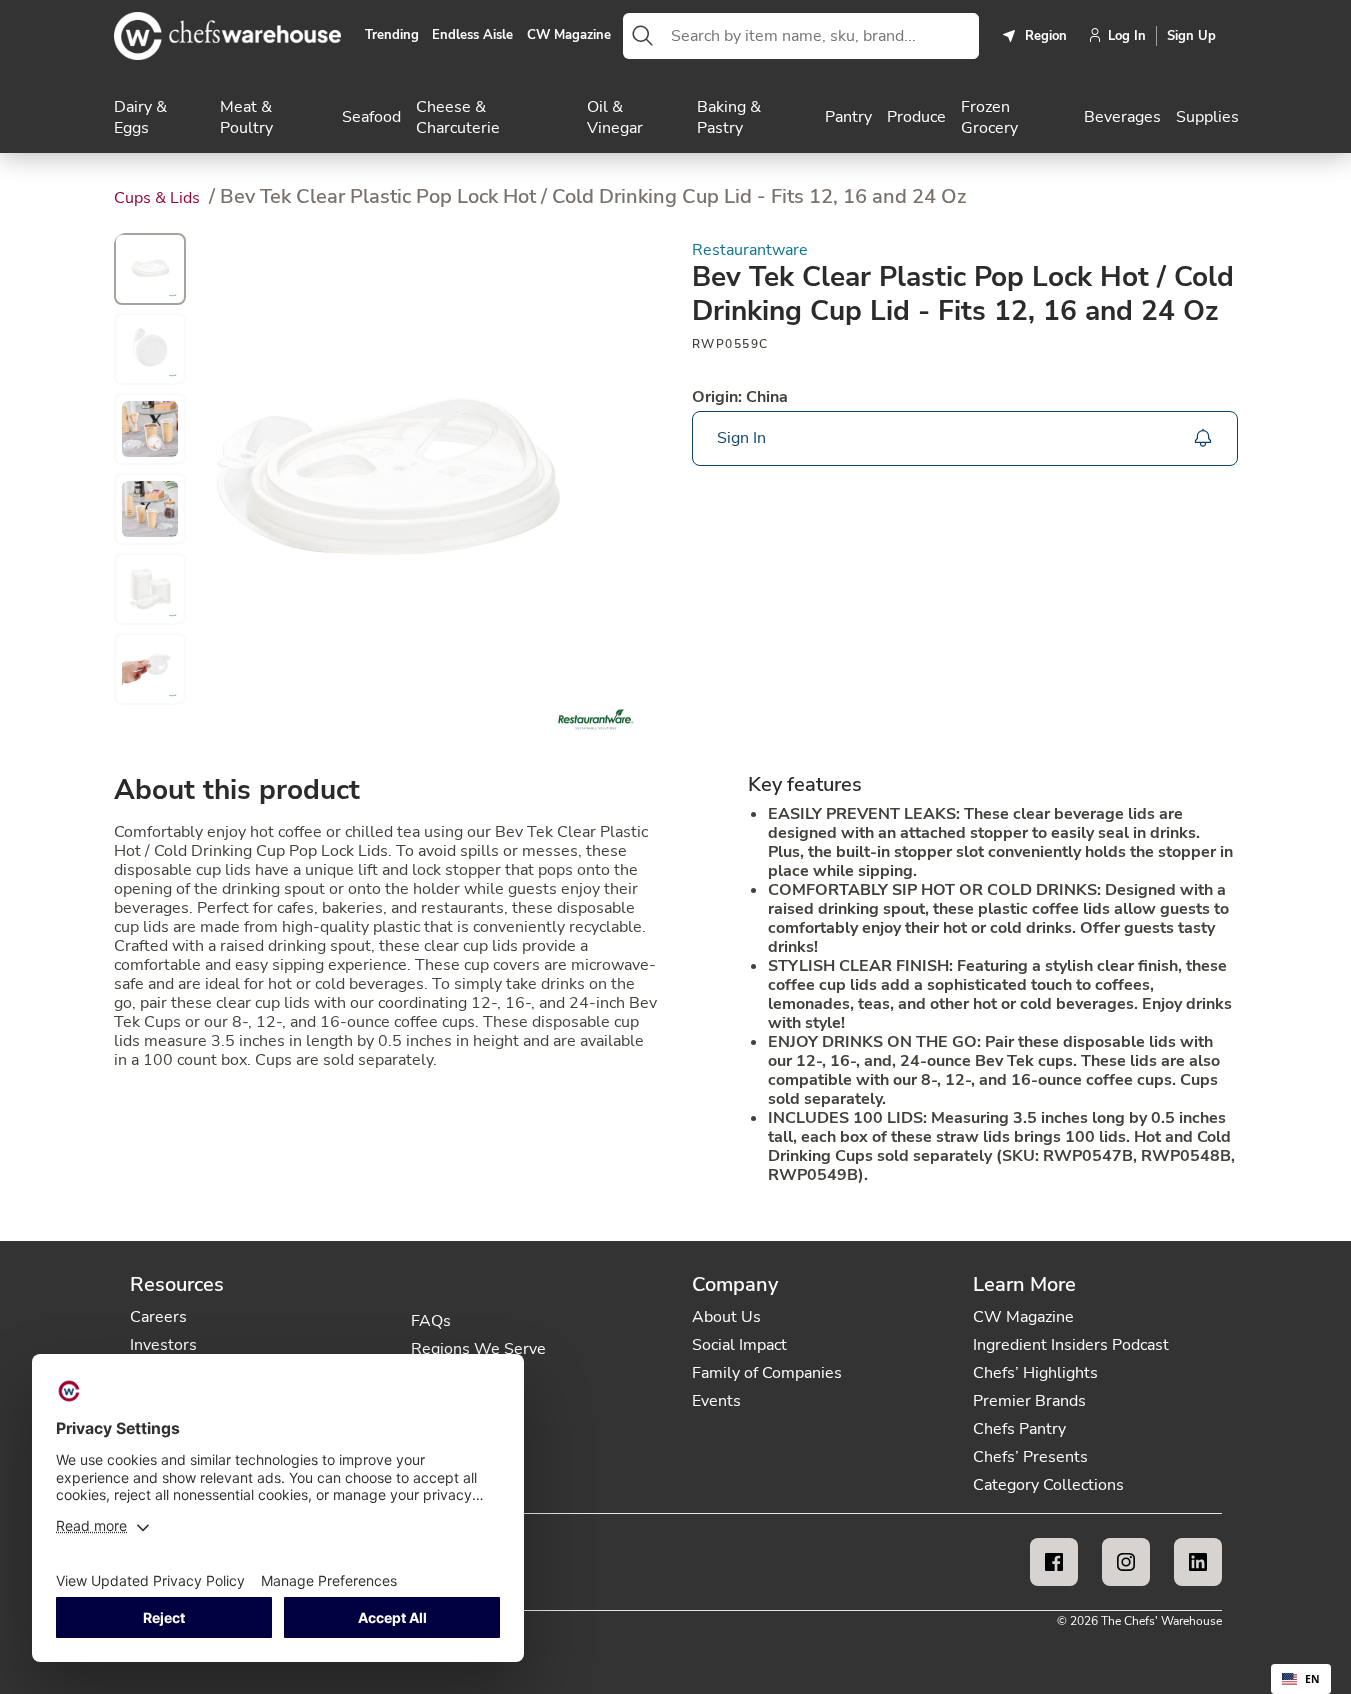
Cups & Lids (159, 198)
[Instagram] (1126, 1562)
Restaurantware (750, 250)
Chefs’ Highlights (1035, 1373)
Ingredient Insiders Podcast (1071, 1345)
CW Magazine (569, 36)
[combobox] (821, 36)
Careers (158, 1317)
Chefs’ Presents (1030, 1457)
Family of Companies (767, 1373)
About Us (726, 1317)
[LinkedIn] (1198, 1562)
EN (1312, 1679)
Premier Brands (1029, 1401)
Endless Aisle (472, 36)
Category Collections (1048, 1485)
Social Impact (739, 1345)
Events (716, 1401)
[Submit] (643, 36)
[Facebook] (1054, 1562)
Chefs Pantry (1019, 1429)
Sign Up (1191, 36)
